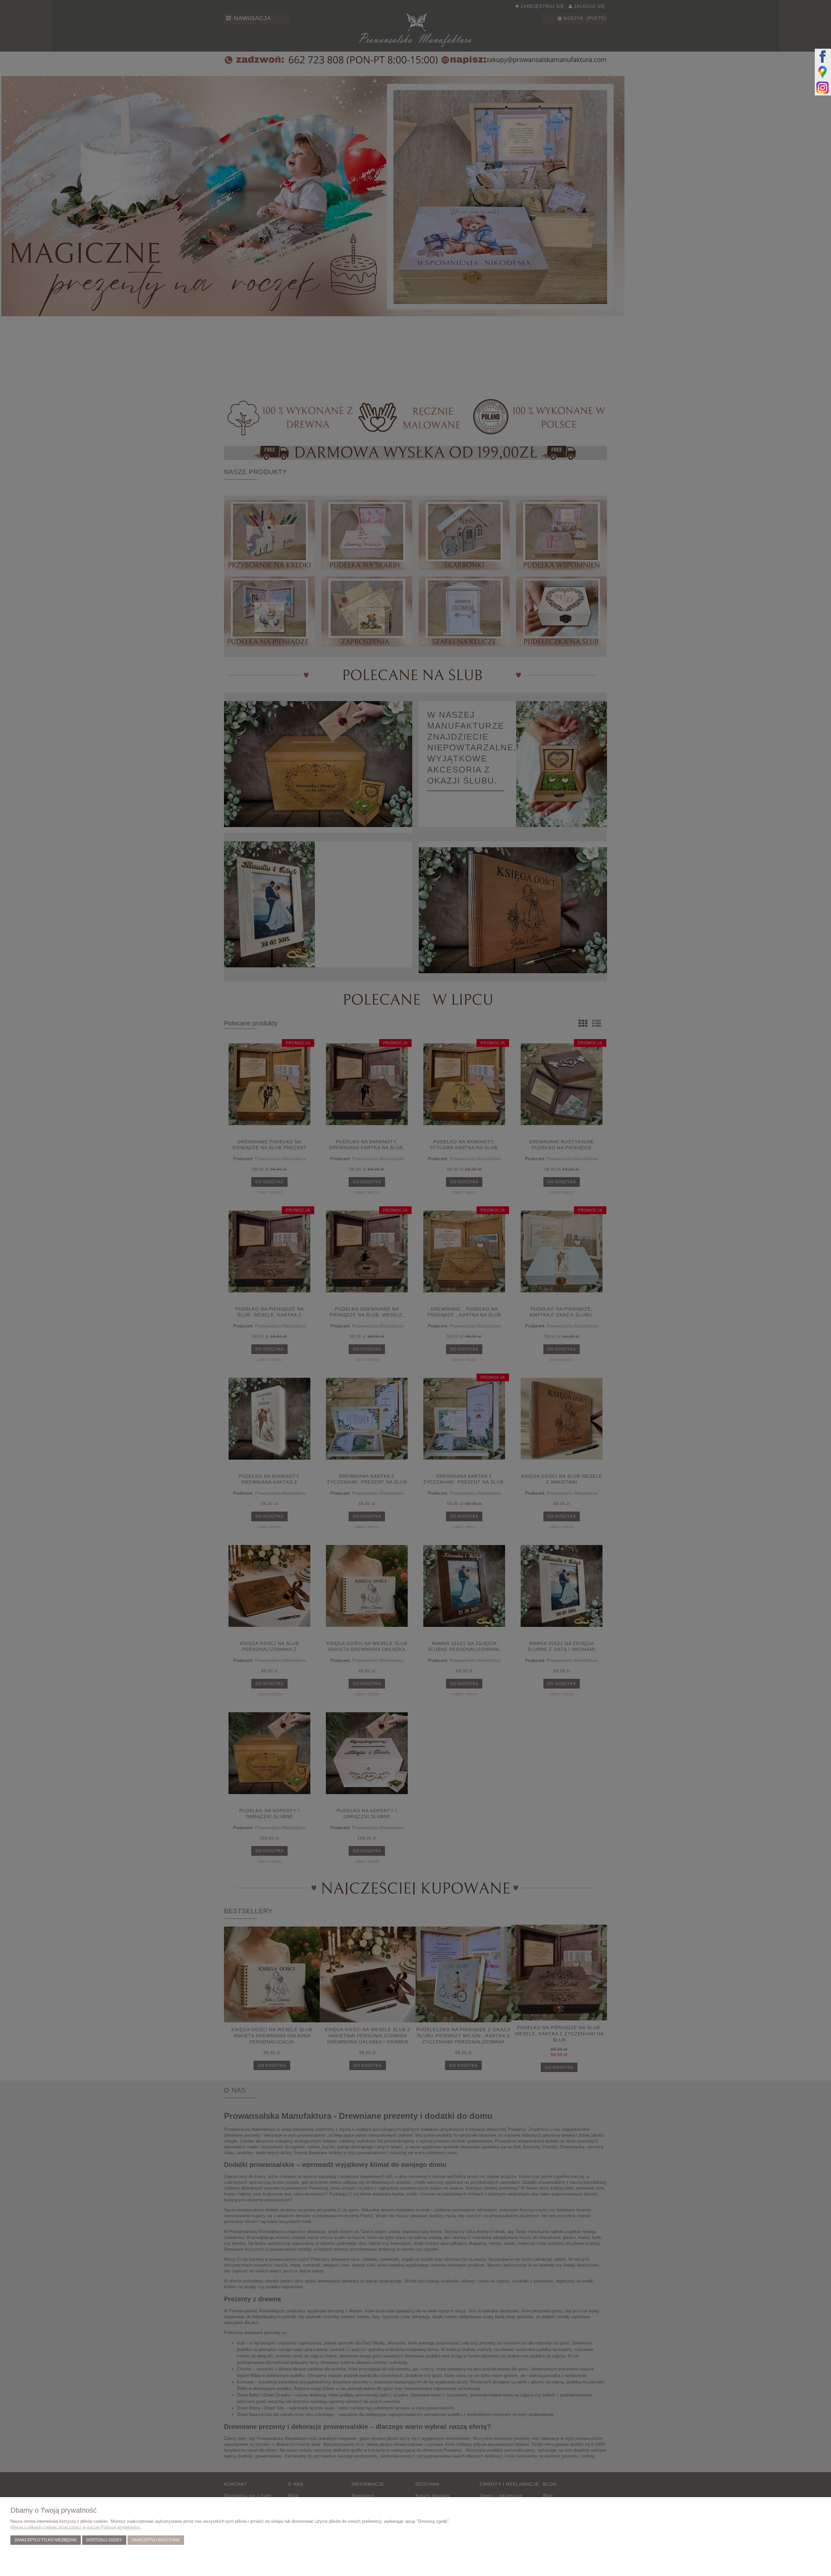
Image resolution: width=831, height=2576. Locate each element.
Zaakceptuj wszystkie (156, 2540)
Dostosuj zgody (104, 2540)
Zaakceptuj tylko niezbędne (46, 2540)
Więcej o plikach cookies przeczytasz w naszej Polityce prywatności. (76, 2527)
